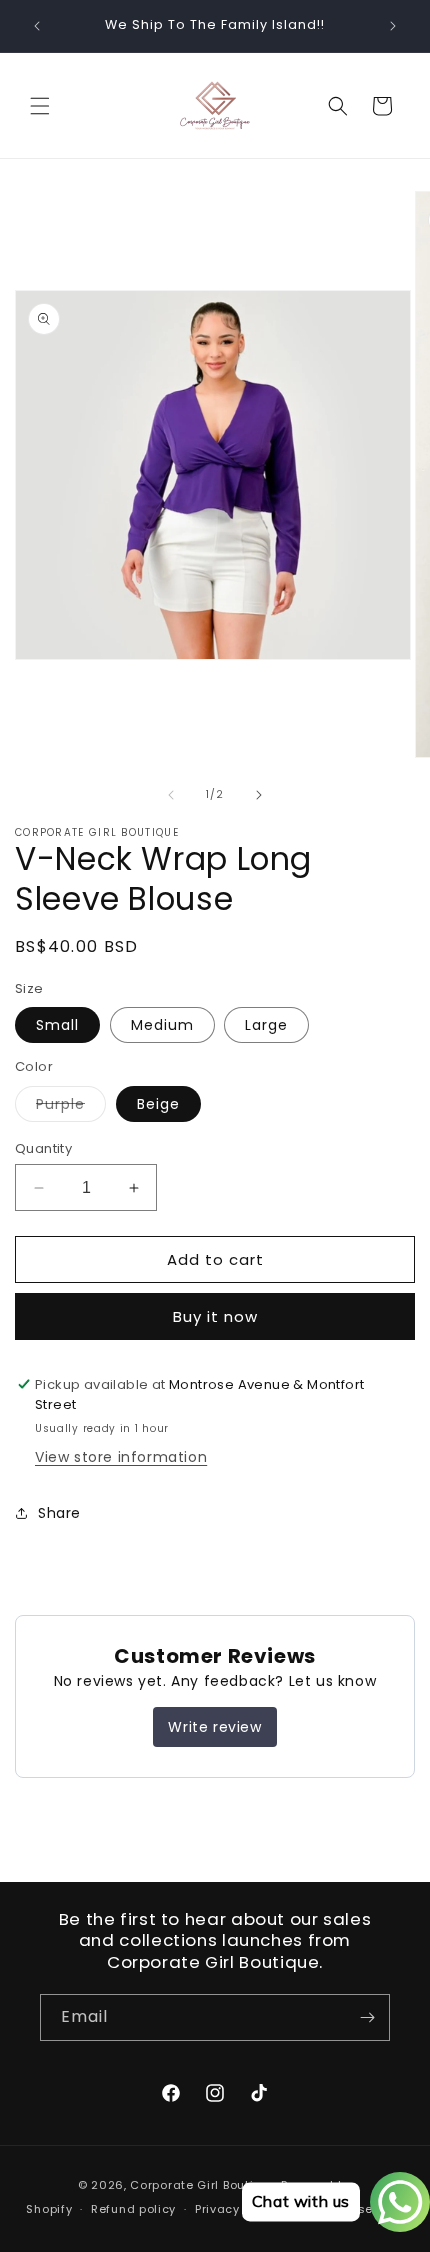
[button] (40, 106)
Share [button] (59, 1513)
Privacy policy (238, 2209)
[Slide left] (171, 795)
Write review (214, 1727)
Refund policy (133, 2209)
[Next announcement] (393, 26)
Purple (71, 1107)
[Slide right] (259, 795)
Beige (158, 1104)
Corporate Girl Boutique (203, 2185)
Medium (162, 1025)
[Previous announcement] (37, 26)
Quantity (43, 1148)
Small (57, 1025)
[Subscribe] (367, 2017)
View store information (121, 1457)
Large (266, 1025)
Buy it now (215, 1316)
